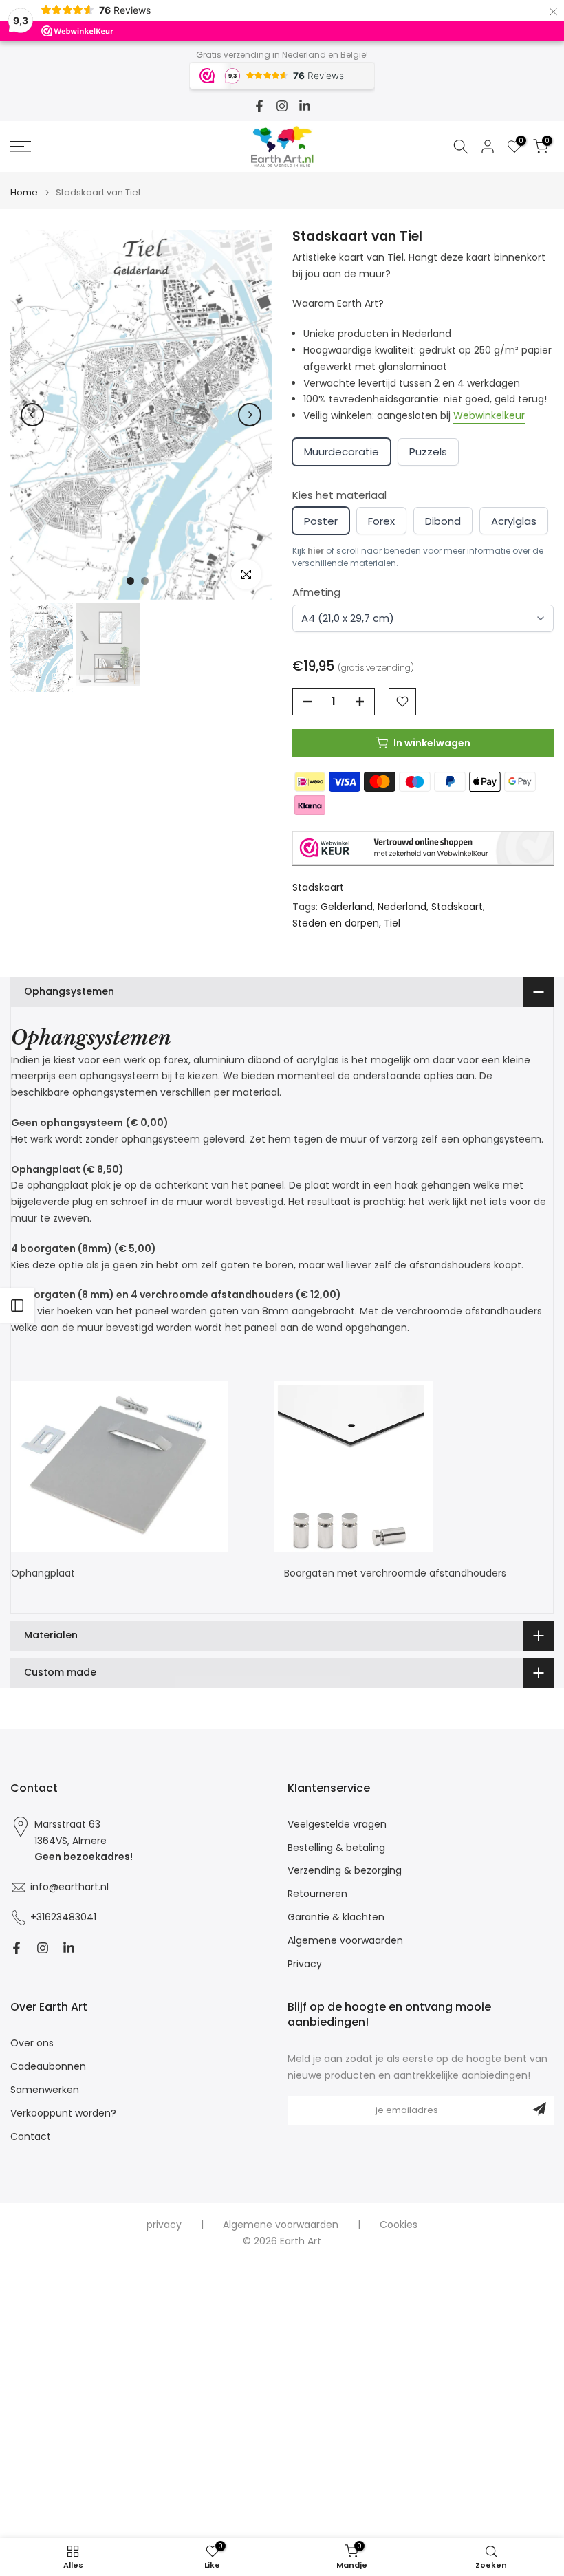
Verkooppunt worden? (63, 2113)
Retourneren (317, 1894)
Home (24, 192)
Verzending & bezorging (345, 1871)
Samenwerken (45, 2090)
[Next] (250, 415)
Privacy (305, 1964)
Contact (31, 2137)
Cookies (399, 2225)
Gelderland (347, 907)
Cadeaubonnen (48, 2067)
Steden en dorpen (336, 923)
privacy (164, 2225)
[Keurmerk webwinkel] (423, 848)
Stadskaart (318, 887)
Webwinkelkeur (489, 415)
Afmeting (316, 592)
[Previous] (32, 415)
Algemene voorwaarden (345, 1941)
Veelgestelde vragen (337, 1825)
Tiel (392, 923)
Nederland (402, 907)
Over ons (32, 2043)
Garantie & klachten (336, 1917)
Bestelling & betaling (336, 1848)
